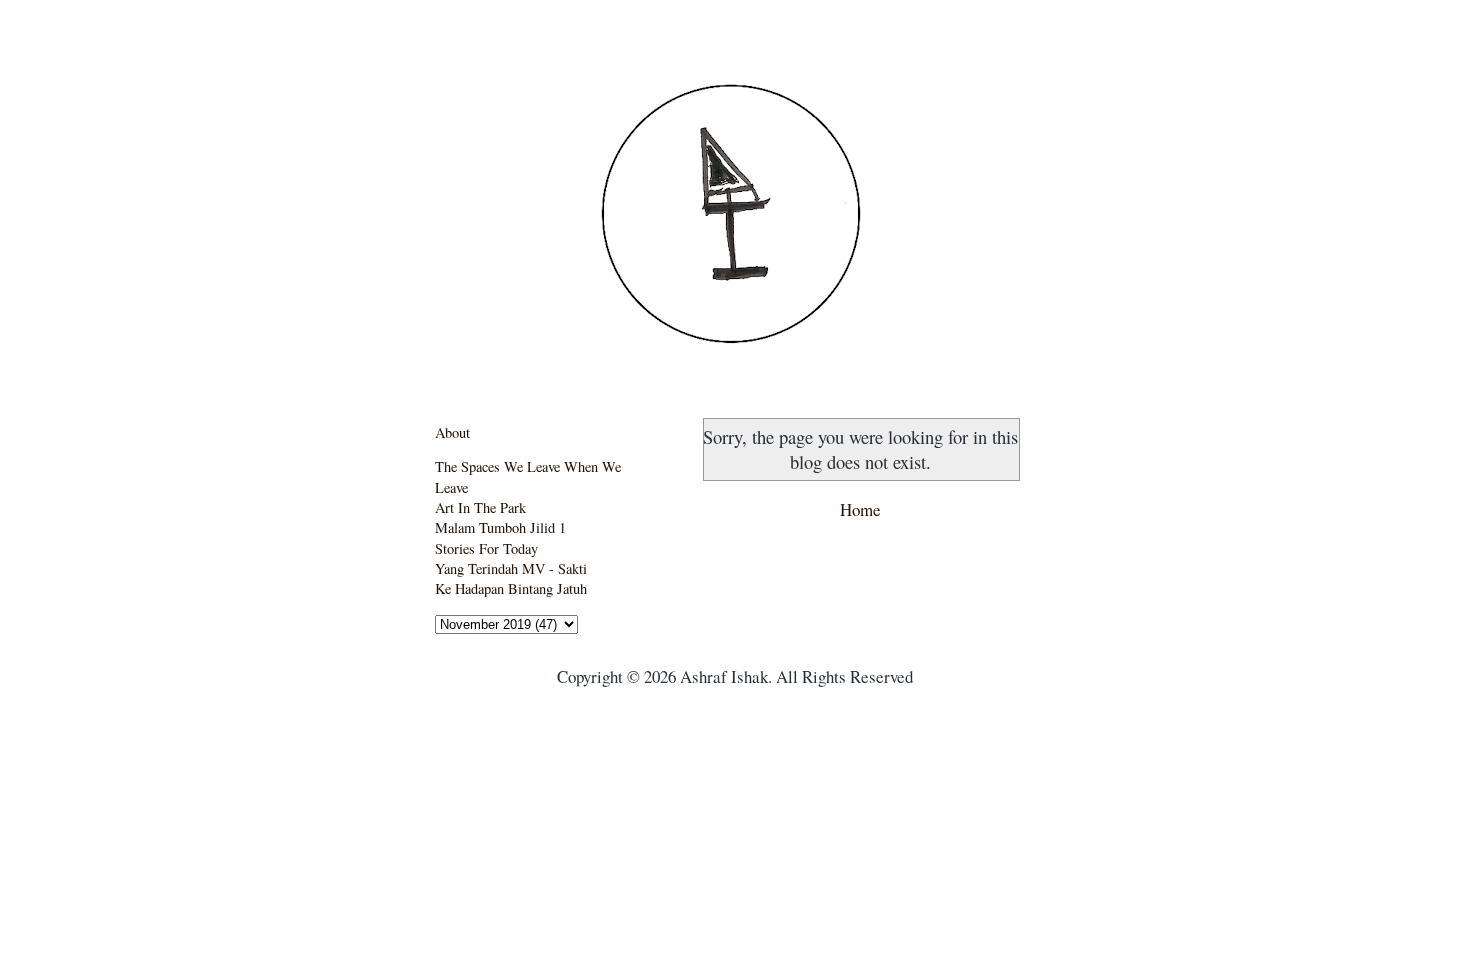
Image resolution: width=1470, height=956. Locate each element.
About (452, 432)
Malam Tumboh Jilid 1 (500, 527)
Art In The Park (480, 507)
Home (860, 509)
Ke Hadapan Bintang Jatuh (511, 588)
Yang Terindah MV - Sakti (511, 568)
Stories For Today (486, 548)
